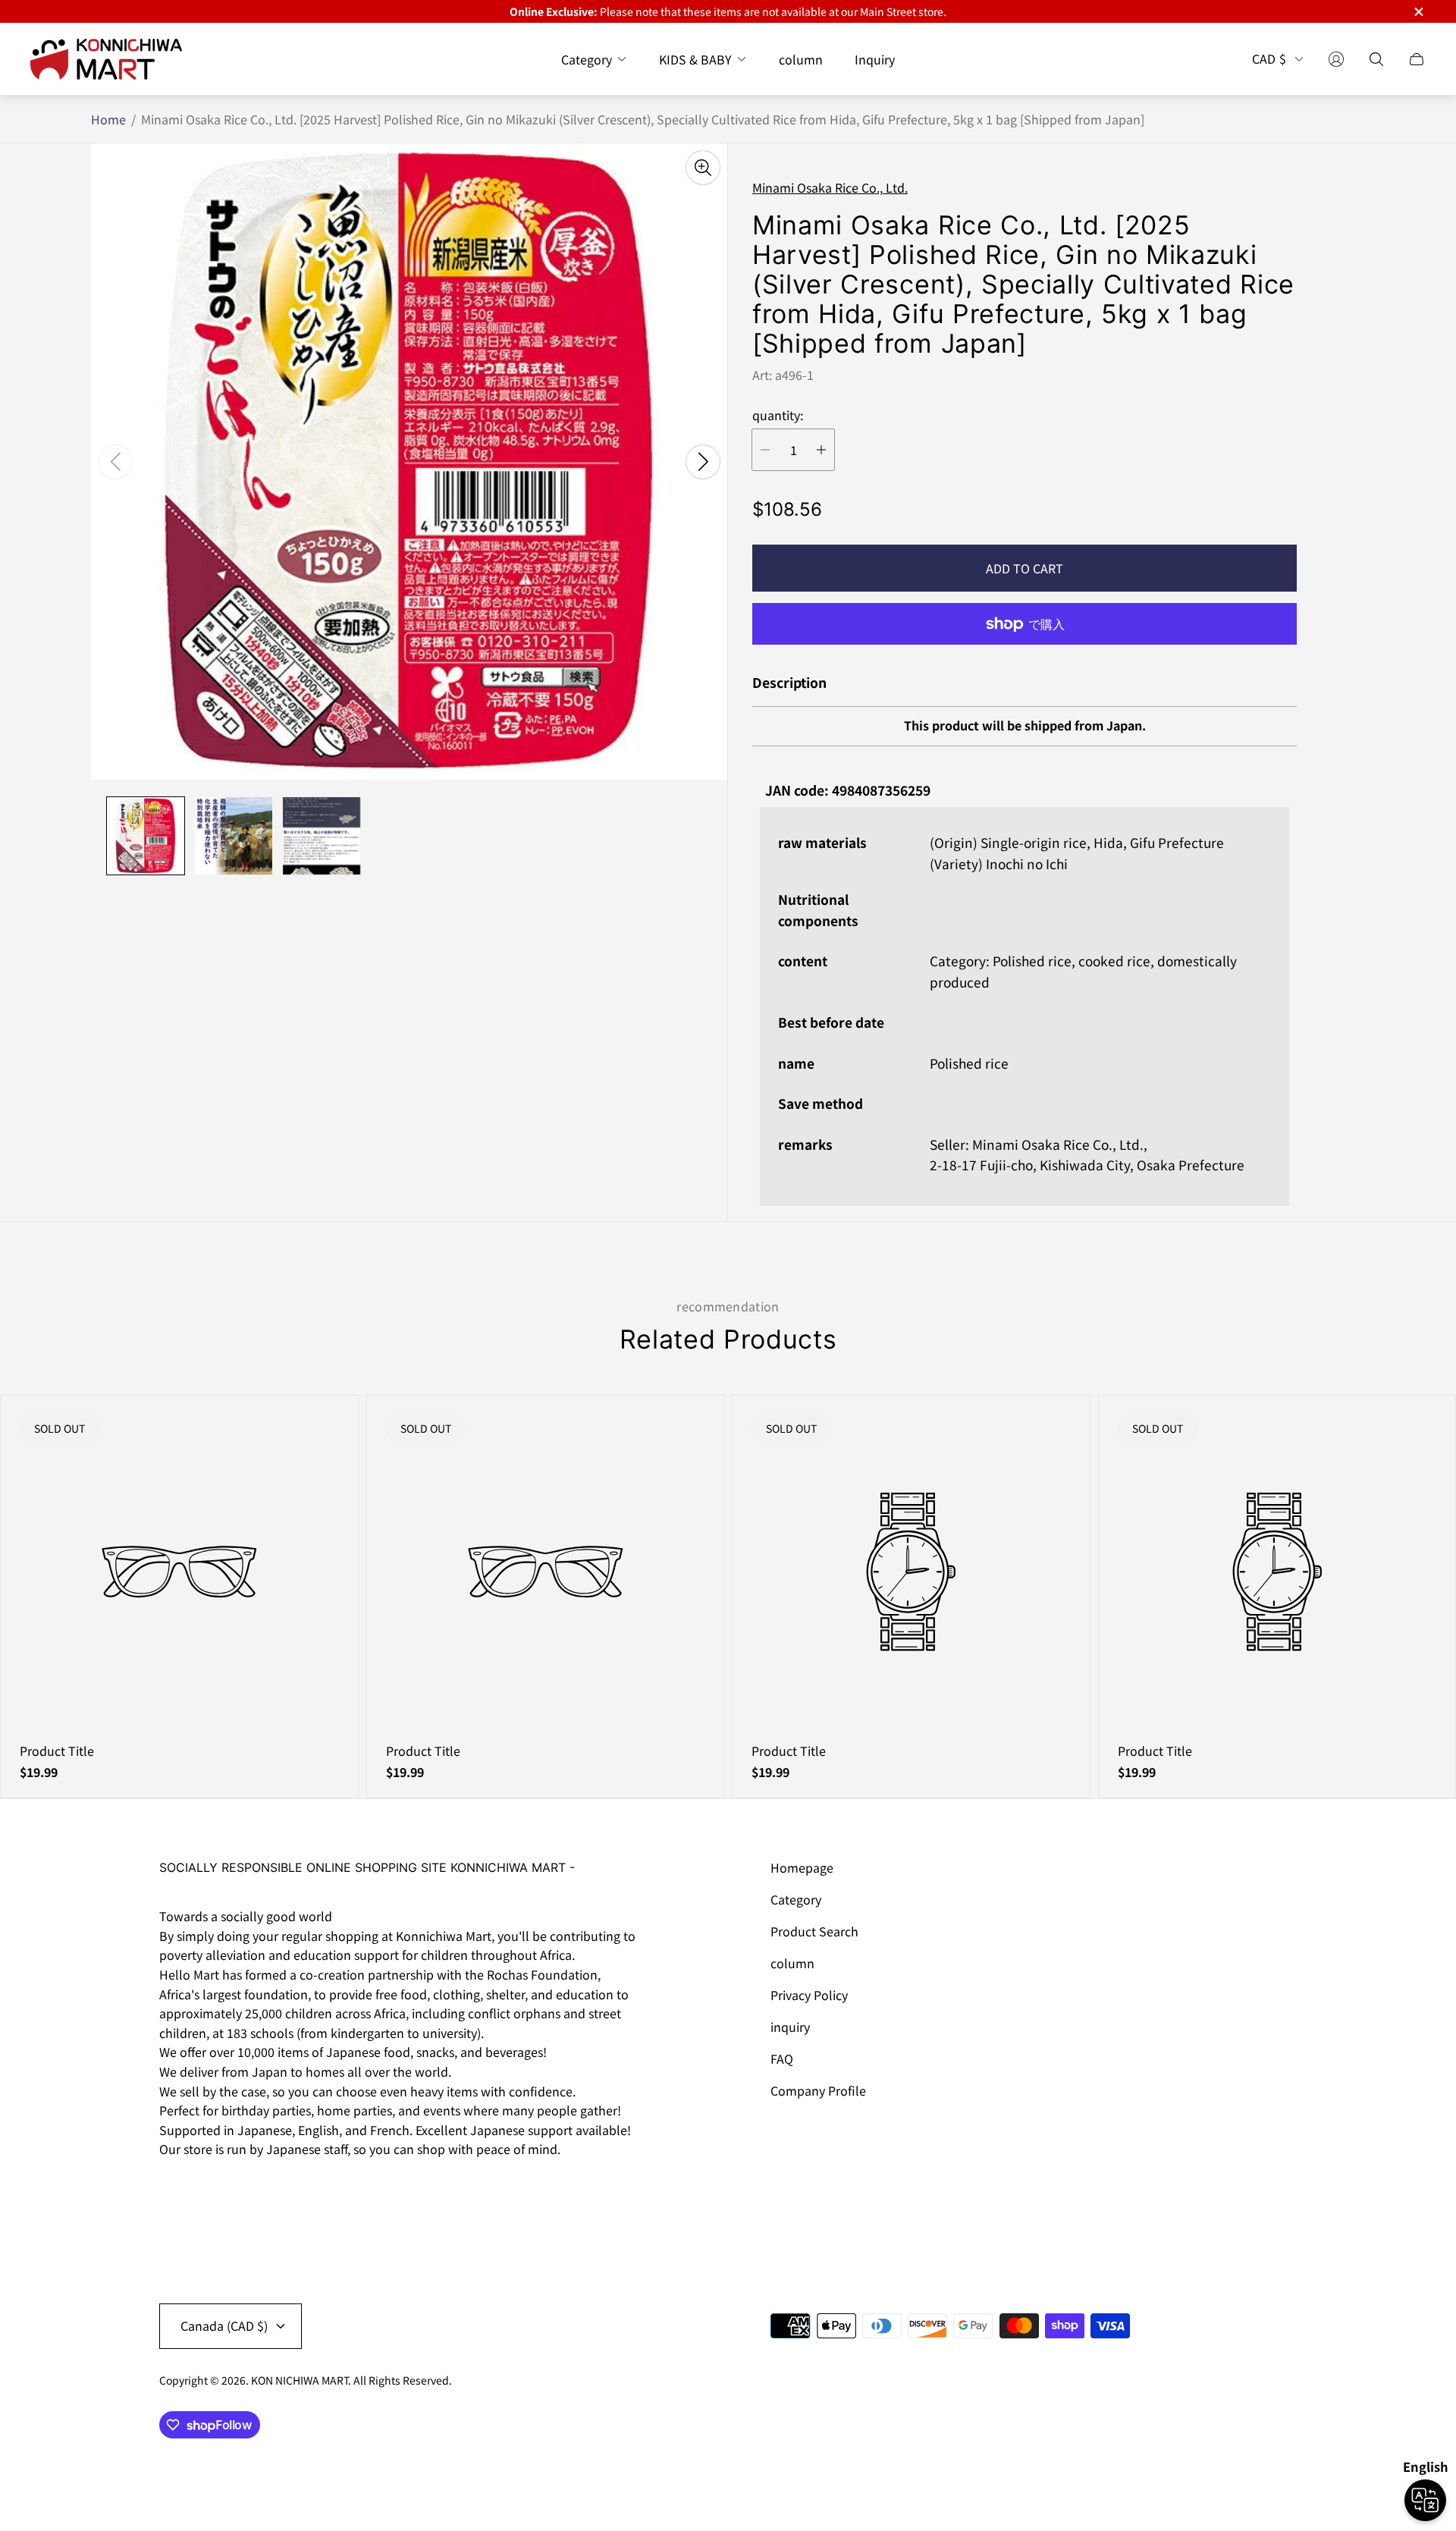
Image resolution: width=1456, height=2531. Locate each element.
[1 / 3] (146, 836)
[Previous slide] (115, 462)
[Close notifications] (1418, 12)
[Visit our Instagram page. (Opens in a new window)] (176, 2192)
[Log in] (1336, 59)
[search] (1376, 59)
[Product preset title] (179, 1572)
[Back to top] (1280, 2470)
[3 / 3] (322, 836)
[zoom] (703, 168)
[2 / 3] (234, 836)
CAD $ (1269, 59)
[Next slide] (703, 462)
